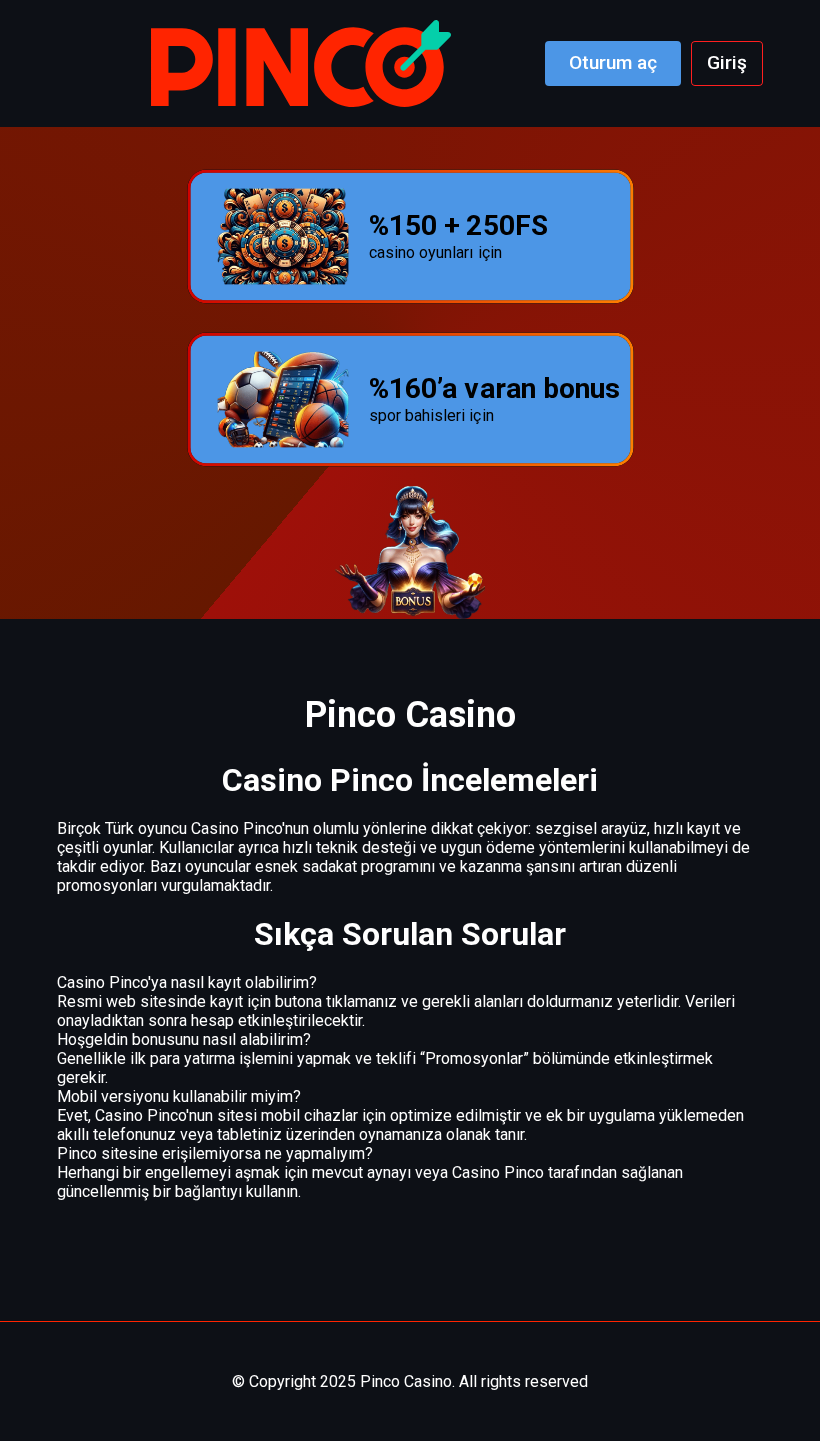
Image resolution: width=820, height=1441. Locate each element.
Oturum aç (613, 62)
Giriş (727, 62)
